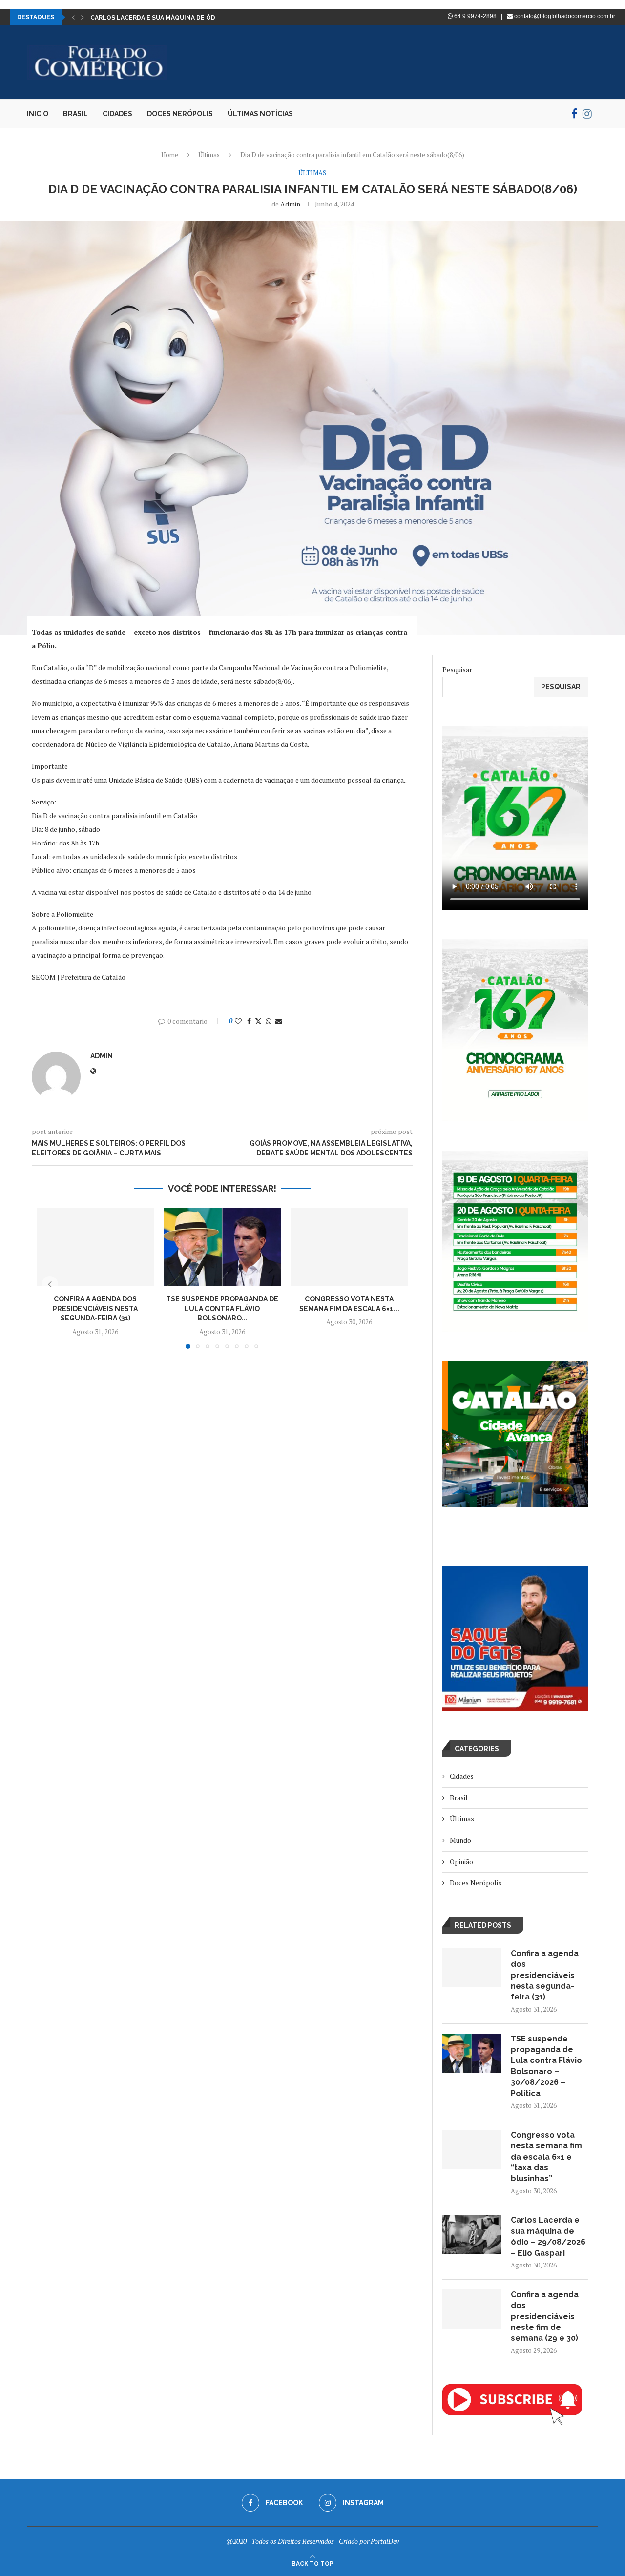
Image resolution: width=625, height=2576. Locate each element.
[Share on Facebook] (249, 1021)
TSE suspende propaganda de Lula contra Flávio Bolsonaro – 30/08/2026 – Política (546, 2066)
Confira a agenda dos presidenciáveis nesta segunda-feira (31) (95, 1309)
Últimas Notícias (260, 114)
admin (290, 204)
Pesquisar (457, 670)
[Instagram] (587, 114)
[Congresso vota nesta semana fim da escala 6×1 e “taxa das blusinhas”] (349, 1247)
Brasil (75, 114)
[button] (73, 17)
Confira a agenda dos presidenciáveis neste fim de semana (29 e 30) (545, 2317)
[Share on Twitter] (258, 1021)
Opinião (461, 1862)
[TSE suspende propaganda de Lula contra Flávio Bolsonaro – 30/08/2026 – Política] (222, 1247)
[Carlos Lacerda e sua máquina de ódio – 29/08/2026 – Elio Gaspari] (472, 2234)
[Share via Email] (279, 1021)
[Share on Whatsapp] (269, 1021)
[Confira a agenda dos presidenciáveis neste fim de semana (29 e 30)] (472, 2309)
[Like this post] (238, 1021)
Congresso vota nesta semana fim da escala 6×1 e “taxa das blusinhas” (546, 2157)
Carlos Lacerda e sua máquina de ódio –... (161, 18)
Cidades (117, 114)
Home (170, 155)
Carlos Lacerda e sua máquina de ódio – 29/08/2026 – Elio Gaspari (548, 2236)
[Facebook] (574, 114)
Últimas (209, 155)
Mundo (460, 1840)
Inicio (38, 114)
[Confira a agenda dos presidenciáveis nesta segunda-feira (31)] (95, 1247)
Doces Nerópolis (180, 114)
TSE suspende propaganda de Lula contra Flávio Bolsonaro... (222, 1309)
